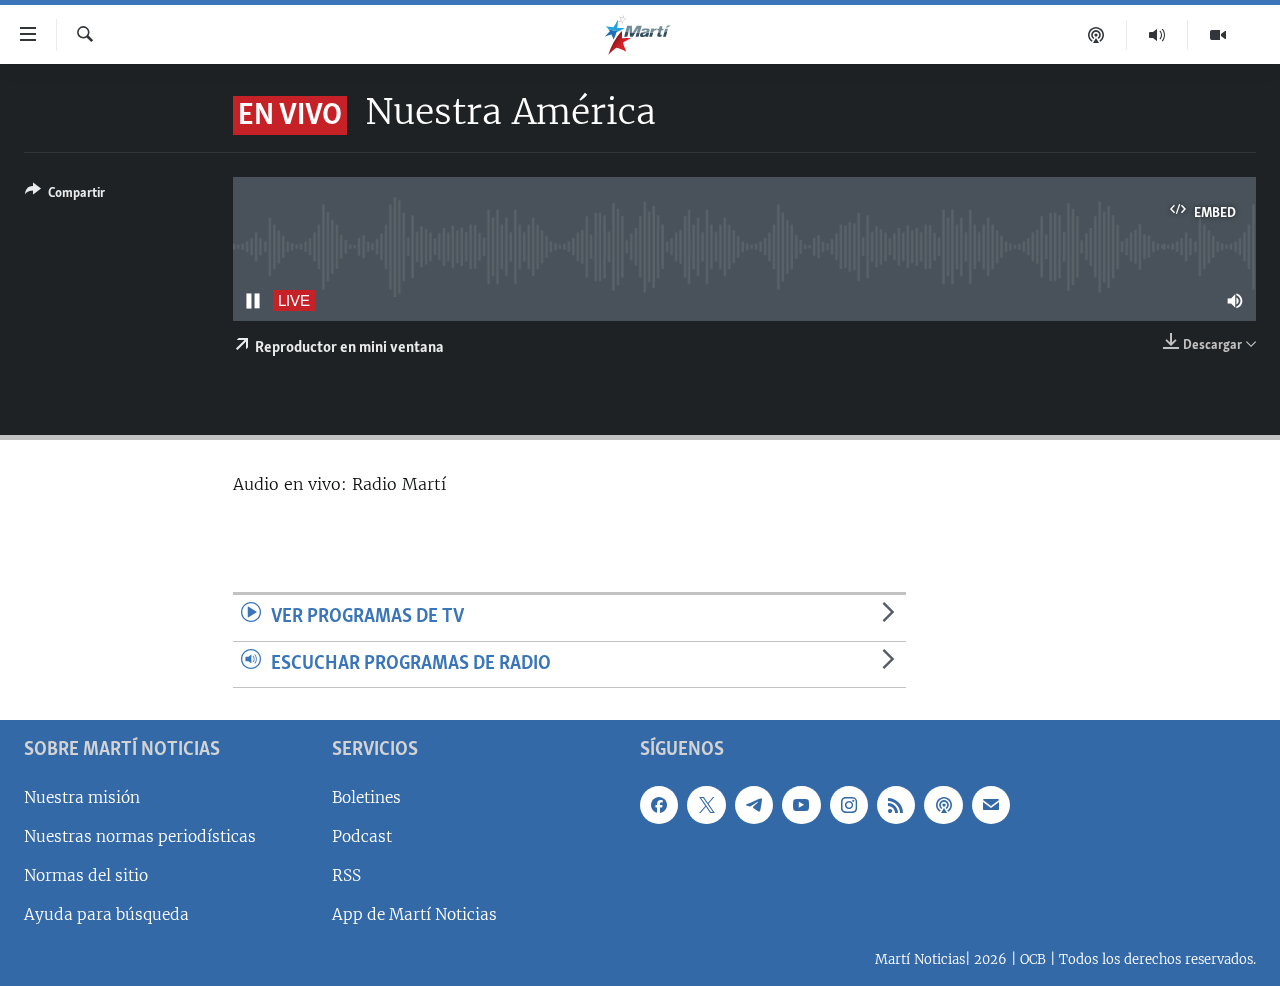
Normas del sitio (86, 875)
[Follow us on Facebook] (659, 805)
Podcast (362, 836)
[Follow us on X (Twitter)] (706, 805)
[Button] (65, 196)
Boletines (366, 797)
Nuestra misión (82, 797)
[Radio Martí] (1157, 35)
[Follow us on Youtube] (801, 805)
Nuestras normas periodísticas (140, 836)
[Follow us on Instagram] (849, 805)
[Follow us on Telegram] (754, 805)
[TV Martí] (1218, 35)
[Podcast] (1096, 35)
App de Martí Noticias (414, 914)
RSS (346, 875)
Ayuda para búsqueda (106, 914)
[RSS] (896, 805)
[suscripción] (991, 805)
